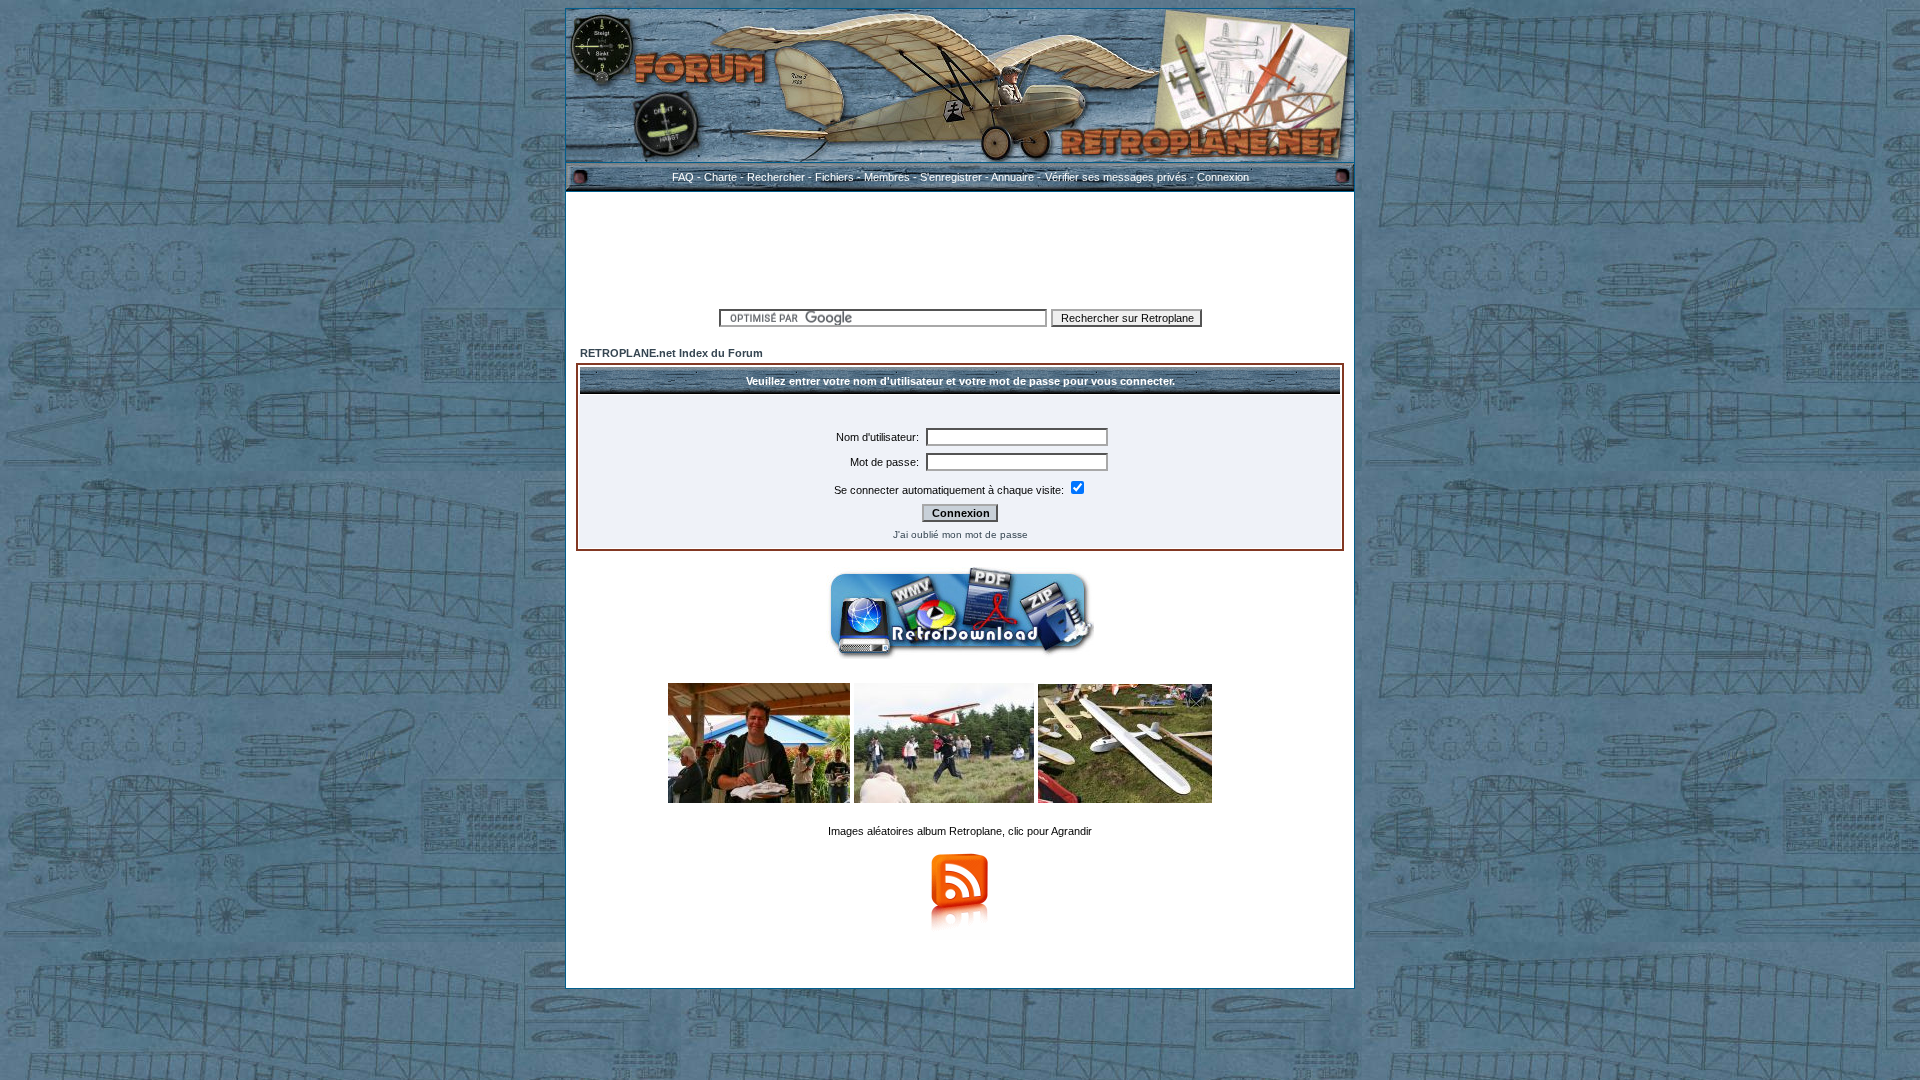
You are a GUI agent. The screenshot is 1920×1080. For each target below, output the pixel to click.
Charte (720, 177)
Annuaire (1012, 177)
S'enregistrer (951, 177)
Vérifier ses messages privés (1116, 177)
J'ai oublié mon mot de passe (960, 534)
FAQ (683, 177)
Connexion (1223, 177)
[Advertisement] (960, 247)
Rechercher (776, 177)
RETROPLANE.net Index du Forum (671, 353)
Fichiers (834, 177)
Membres (887, 177)
